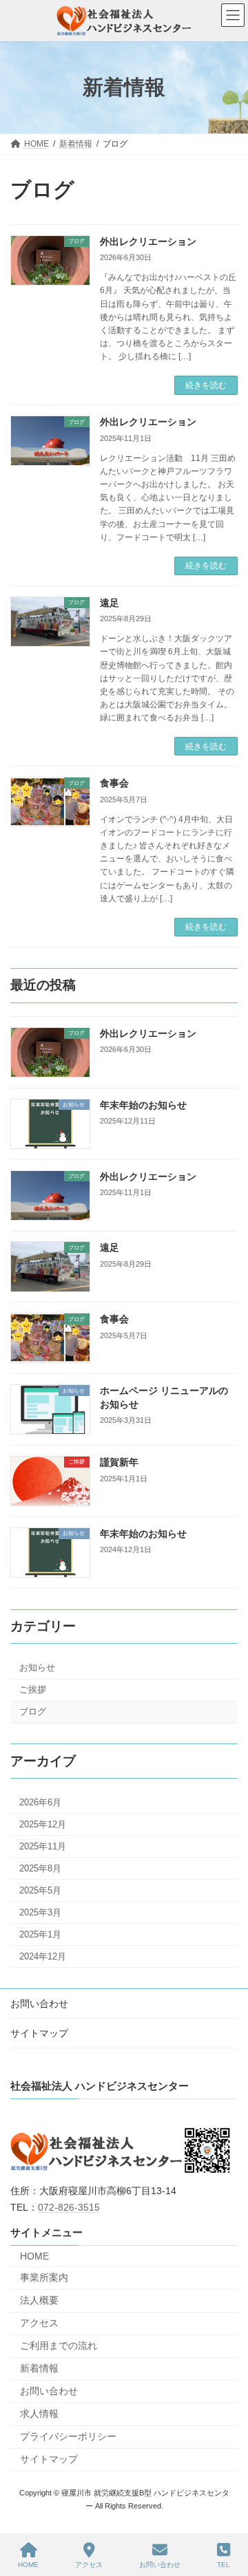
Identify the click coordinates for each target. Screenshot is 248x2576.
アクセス (39, 2322)
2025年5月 (40, 1890)
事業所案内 (44, 2277)
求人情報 (39, 2413)
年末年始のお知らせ (143, 1104)
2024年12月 (43, 1956)
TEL (224, 2565)
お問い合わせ (39, 2004)
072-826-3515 (69, 2207)
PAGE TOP (224, 2513)
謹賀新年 (119, 1462)
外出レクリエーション (148, 241)
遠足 (110, 603)
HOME (34, 2255)
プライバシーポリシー (68, 2436)
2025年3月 (40, 1912)
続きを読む (206, 385)
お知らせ (37, 1667)
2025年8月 (40, 1868)
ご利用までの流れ (59, 2345)
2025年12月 (43, 1824)
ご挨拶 (33, 1689)
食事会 (114, 783)
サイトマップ (39, 2033)
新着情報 (39, 2368)
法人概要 (39, 2299)
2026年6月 (40, 1802)
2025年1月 (40, 1934)
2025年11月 (43, 1846)
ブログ (33, 1711)
